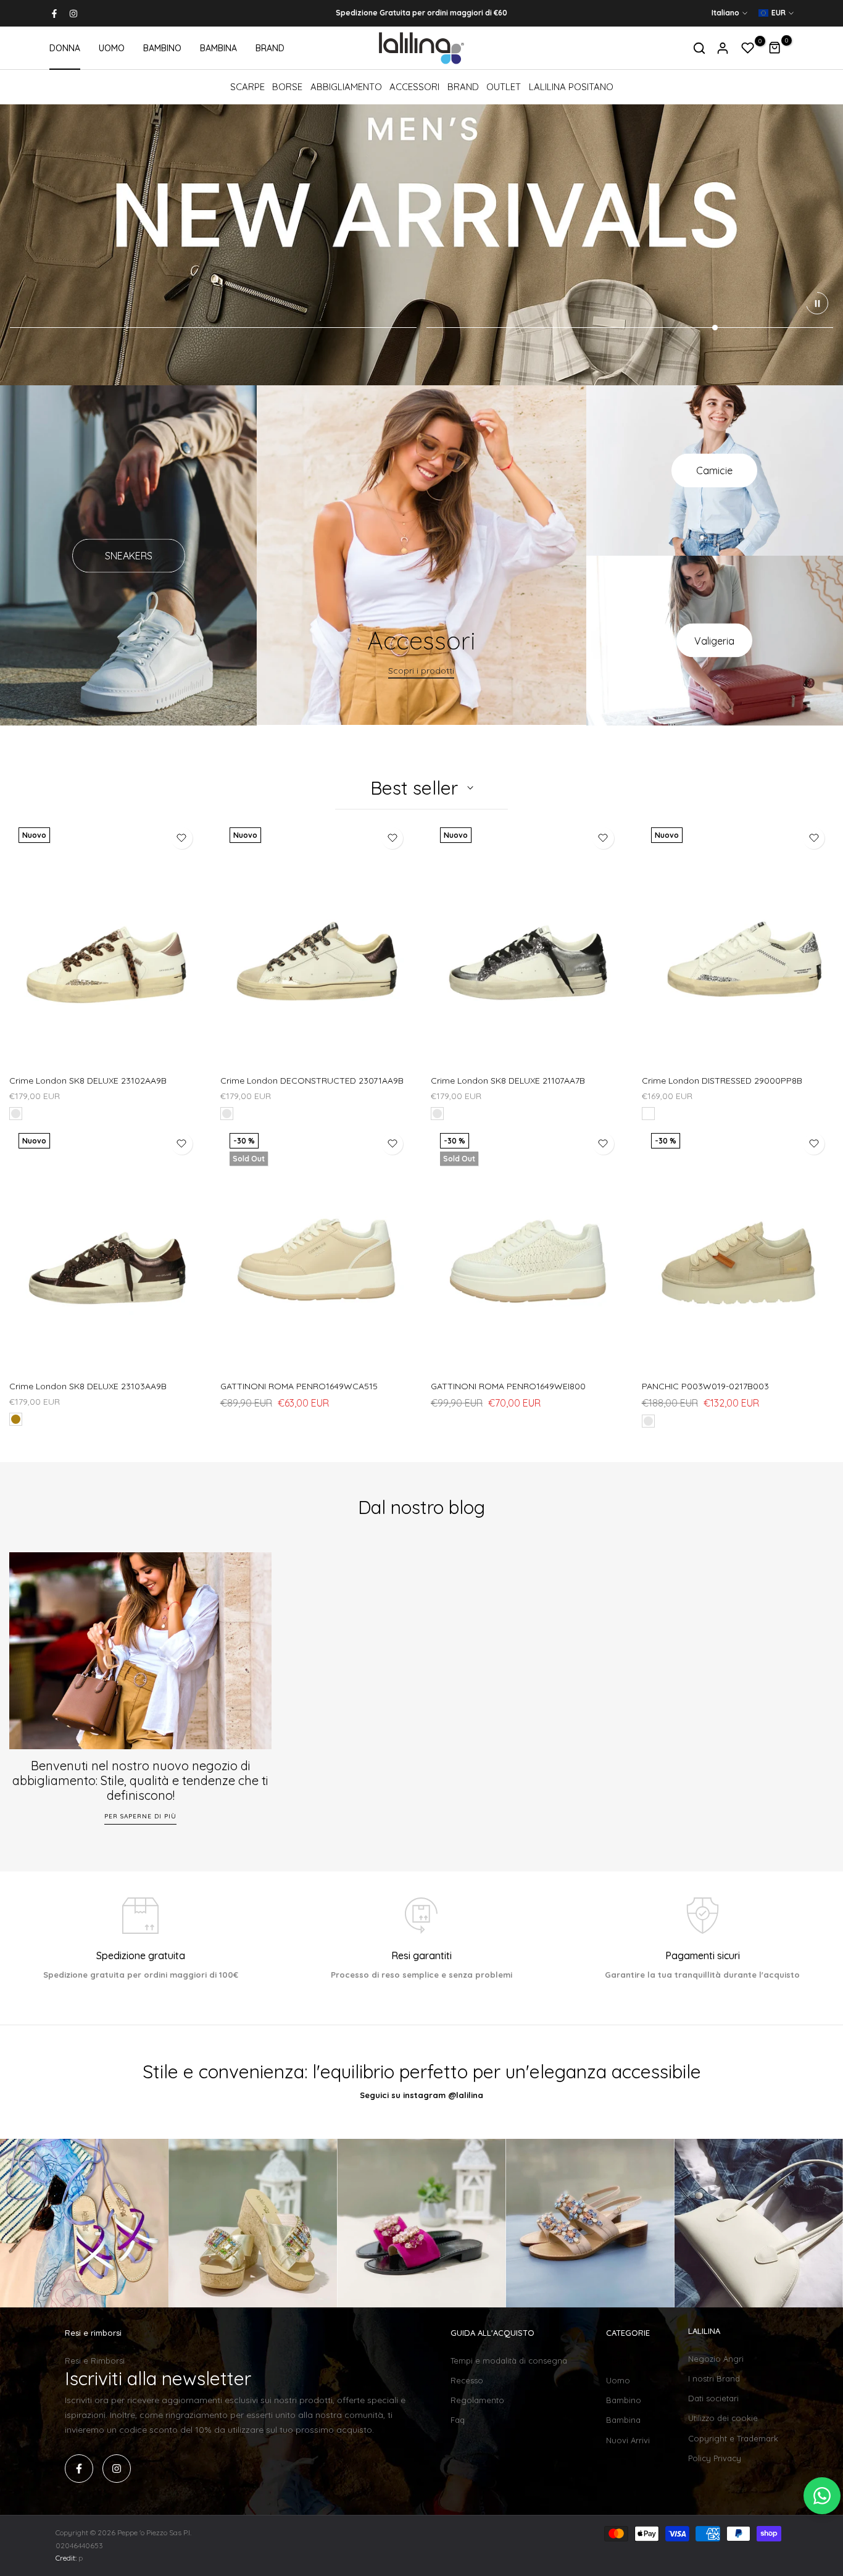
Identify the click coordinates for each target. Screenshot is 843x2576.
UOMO (112, 48)
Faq (458, 2420)
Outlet (504, 87)
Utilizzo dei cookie (723, 2418)
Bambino (624, 2400)
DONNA (65, 48)
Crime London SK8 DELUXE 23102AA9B (88, 1081)
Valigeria (714, 640)
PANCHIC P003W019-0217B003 (705, 1386)
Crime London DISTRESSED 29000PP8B (722, 1081)
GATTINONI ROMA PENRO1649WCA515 (299, 1386)
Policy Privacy (715, 2458)
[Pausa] (817, 303)
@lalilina (466, 2095)
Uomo (618, 2380)
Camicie (714, 470)
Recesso (467, 2380)
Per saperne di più (140, 1816)
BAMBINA (218, 48)
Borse (287, 87)
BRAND (270, 48)
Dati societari (713, 2398)
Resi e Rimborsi (95, 2361)
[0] (748, 48)
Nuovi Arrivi (628, 2440)
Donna (619, 2361)
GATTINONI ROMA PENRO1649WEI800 (508, 1386)
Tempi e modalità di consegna (509, 2361)
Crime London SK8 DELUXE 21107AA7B (508, 1081)
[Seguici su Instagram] (73, 14)
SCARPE (247, 87)
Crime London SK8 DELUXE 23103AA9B (88, 1386)
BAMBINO (162, 48)
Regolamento (477, 2400)
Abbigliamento (346, 87)
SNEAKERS (129, 556)
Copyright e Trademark (733, 2438)
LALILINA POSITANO (571, 87)
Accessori (414, 87)
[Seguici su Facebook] (54, 14)
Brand (463, 87)
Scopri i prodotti (421, 671)
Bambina (623, 2420)
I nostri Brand (714, 2378)
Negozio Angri (716, 2359)
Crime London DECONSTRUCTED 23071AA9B (312, 1081)
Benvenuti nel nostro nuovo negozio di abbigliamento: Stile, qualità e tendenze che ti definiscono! (140, 1780)
